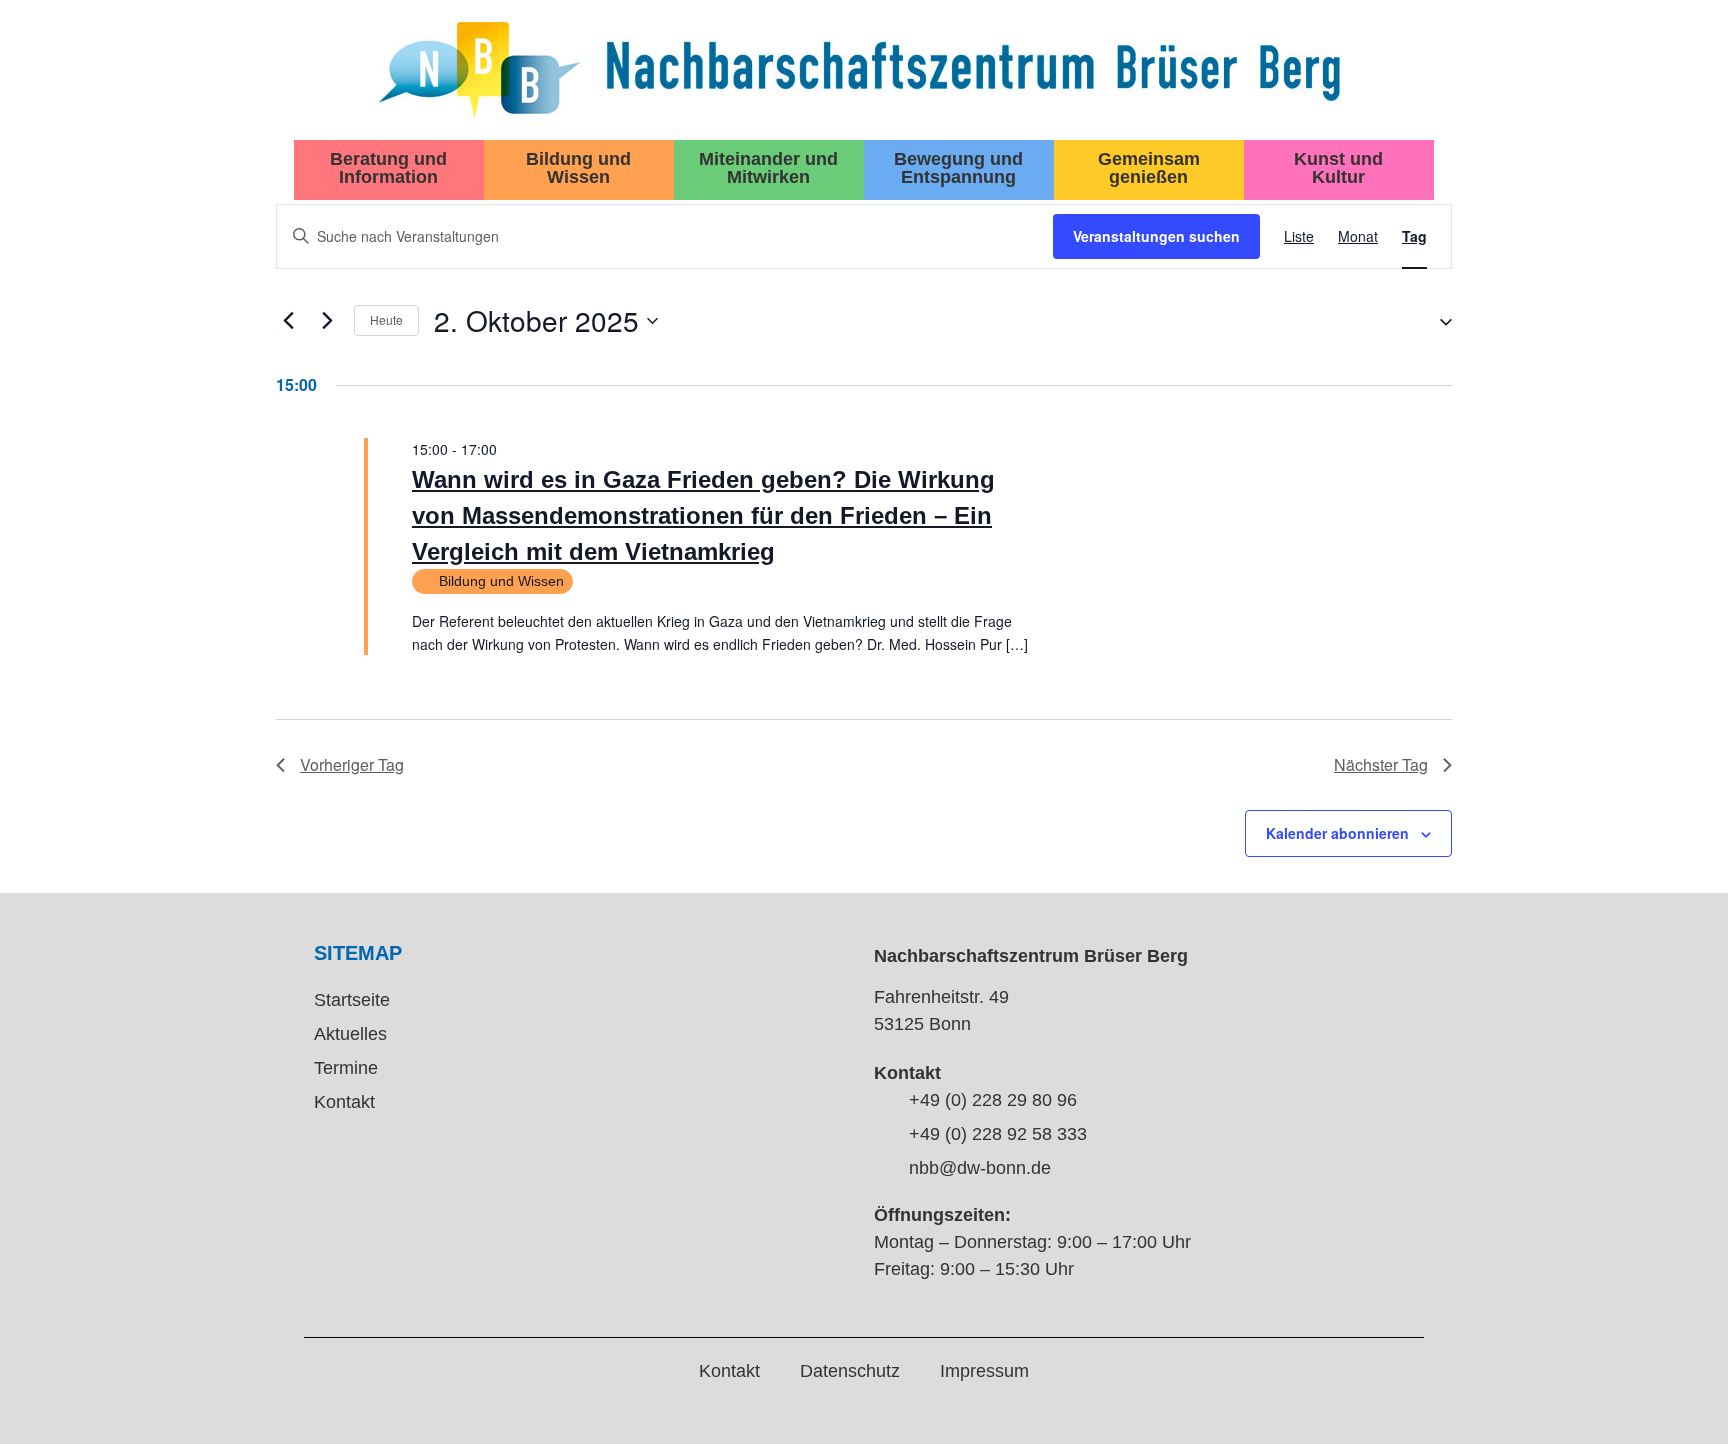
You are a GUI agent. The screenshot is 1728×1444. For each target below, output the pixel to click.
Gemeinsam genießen (1149, 168)
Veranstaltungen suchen (1156, 236)
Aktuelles (350, 1034)
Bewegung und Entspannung (958, 168)
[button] (1438, 320)
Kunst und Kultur (1338, 168)
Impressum (984, 1371)
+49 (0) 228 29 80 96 (993, 1100)
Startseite (352, 1000)
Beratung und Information (388, 168)
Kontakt (344, 1102)
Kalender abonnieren (1337, 833)
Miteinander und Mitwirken (768, 168)
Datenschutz (850, 1371)
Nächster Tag (1381, 764)
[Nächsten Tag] (327, 321)
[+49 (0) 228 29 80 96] (884, 1102)
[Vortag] (288, 321)
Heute (386, 319)
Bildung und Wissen (578, 168)
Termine (346, 1068)
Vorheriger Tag (352, 764)
